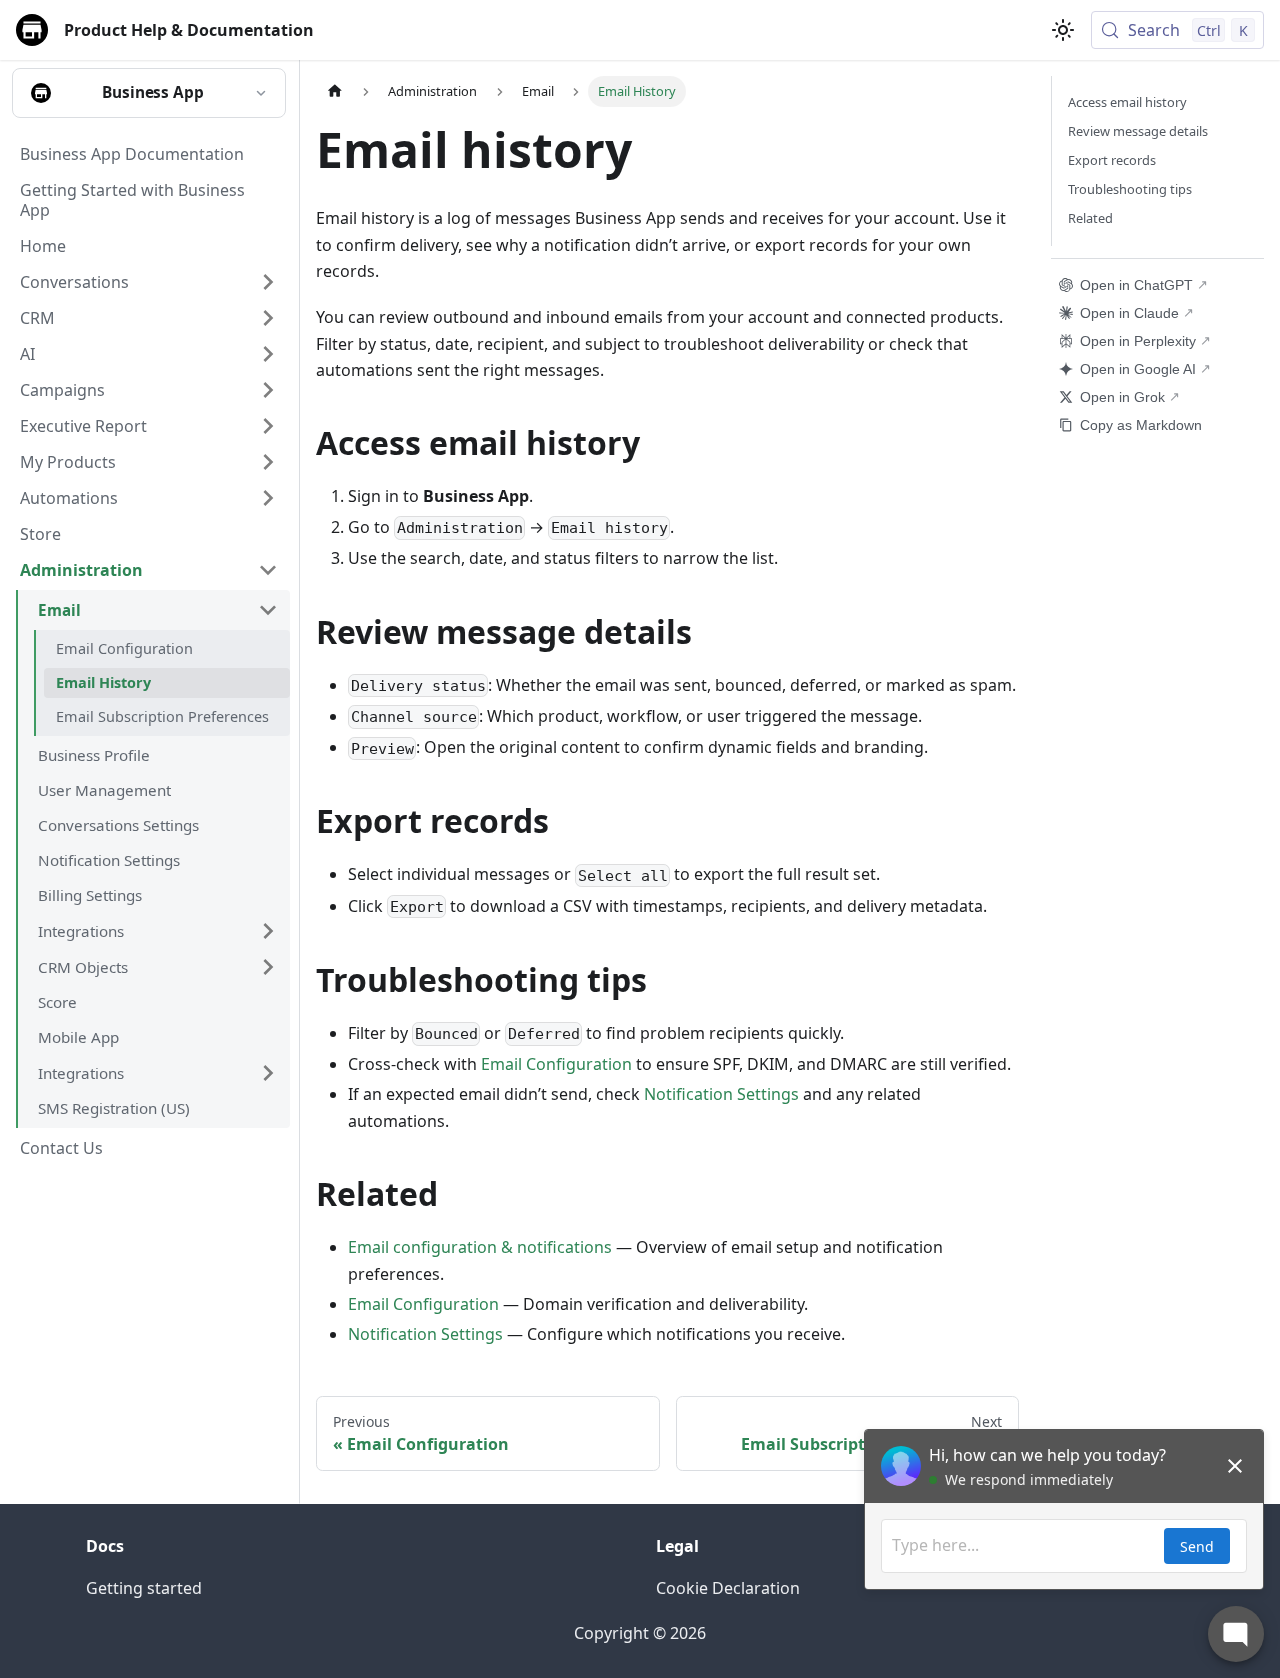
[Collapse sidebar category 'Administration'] (268, 570)
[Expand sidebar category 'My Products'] (268, 462)
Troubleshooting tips (1130, 189)
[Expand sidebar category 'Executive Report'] (268, 426)
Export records (1112, 160)
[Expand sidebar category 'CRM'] (268, 318)
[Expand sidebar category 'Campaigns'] (268, 390)
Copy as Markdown (1141, 425)
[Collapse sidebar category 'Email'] (268, 610)
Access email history (1127, 102)
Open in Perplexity (1138, 341)
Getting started (144, 1588)
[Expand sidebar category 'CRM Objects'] (268, 967)
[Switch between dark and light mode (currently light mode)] (1063, 30)
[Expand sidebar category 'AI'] (268, 354)
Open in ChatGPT (1136, 285)
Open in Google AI (1138, 369)
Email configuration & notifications (480, 1247)
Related (1090, 218)
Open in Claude (1129, 313)
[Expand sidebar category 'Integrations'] (268, 931)
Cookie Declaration (728, 1588)
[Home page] (335, 91)
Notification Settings (721, 1094)
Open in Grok (1122, 397)
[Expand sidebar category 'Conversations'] (268, 282)
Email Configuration (556, 1064)
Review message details (1138, 131)
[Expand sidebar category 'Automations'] (268, 498)
